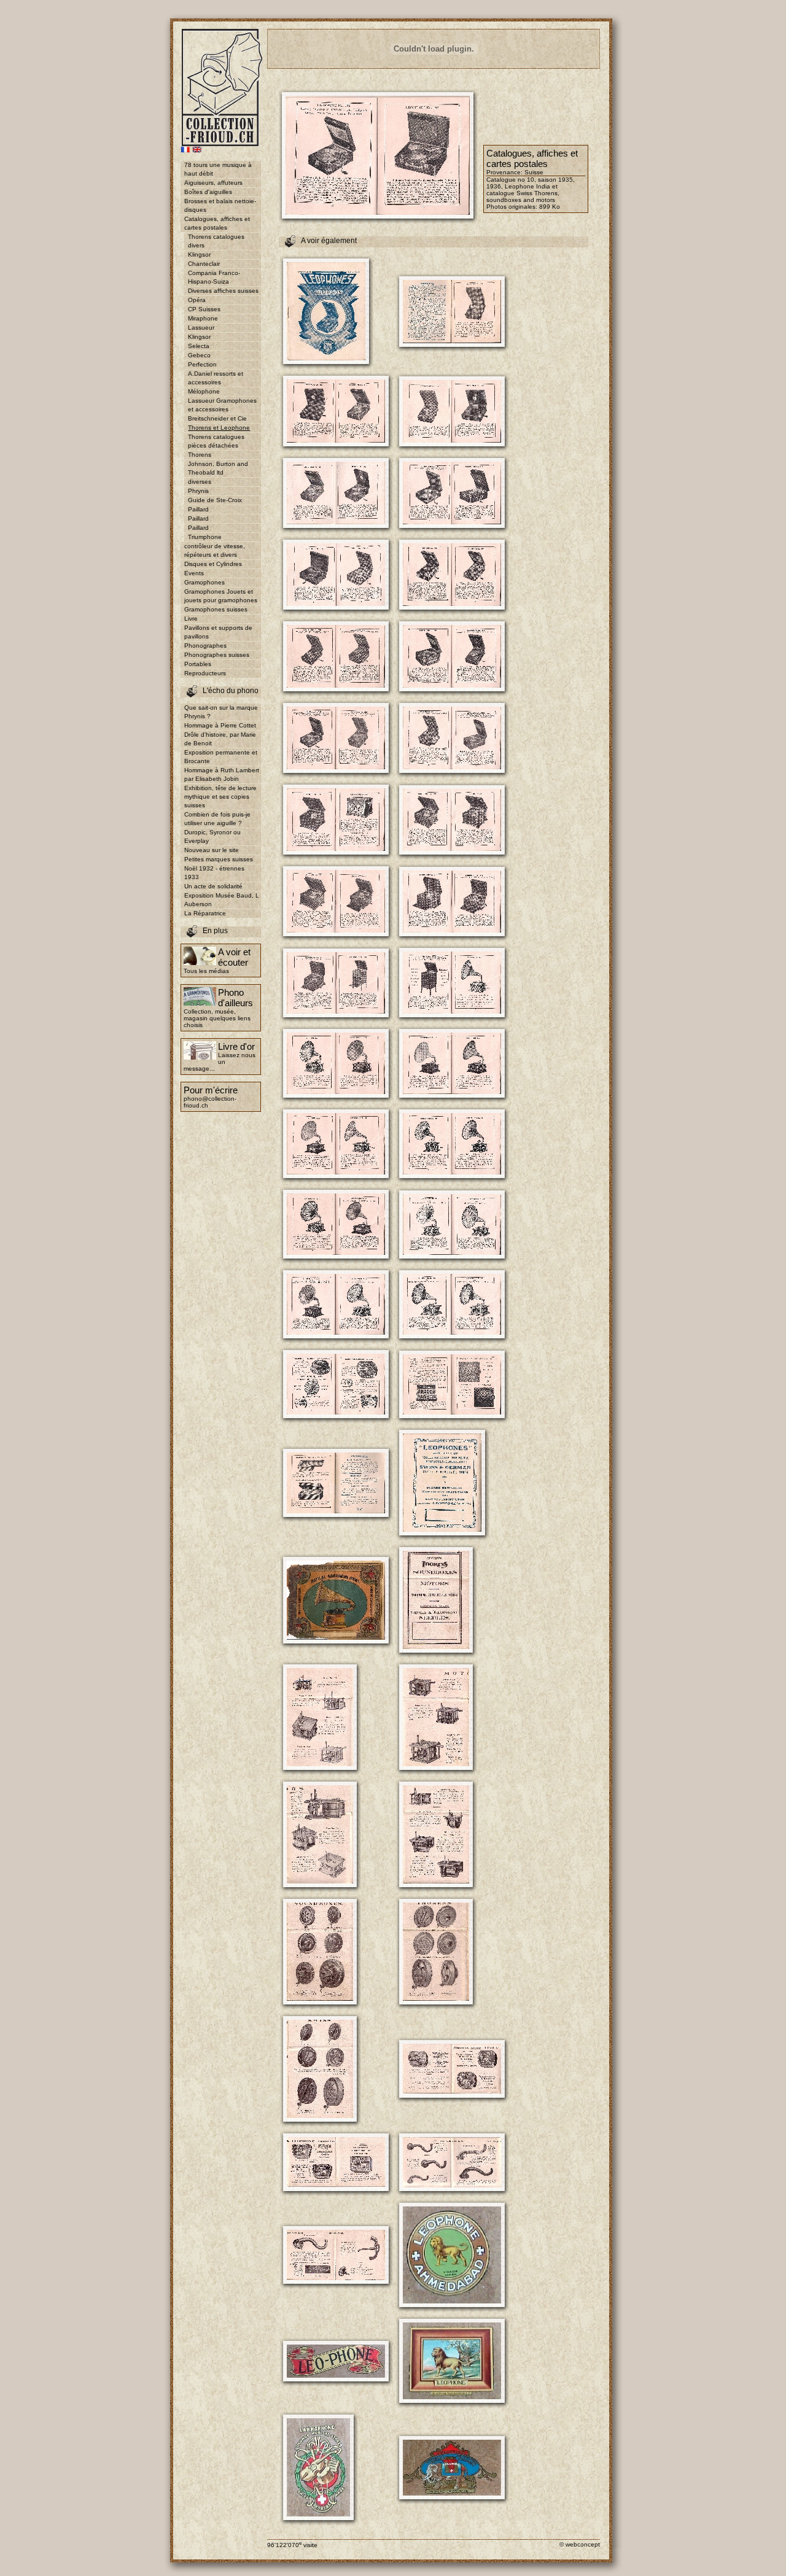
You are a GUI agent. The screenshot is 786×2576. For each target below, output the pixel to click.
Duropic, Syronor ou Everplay (212, 836)
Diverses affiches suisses (223, 291)
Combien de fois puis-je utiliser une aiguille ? (217, 819)
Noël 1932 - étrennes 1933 (214, 873)
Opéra (197, 300)
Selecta (199, 346)
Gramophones (204, 582)
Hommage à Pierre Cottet (220, 725)
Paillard (198, 509)
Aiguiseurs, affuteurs (213, 183)
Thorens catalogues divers (216, 241)
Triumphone (205, 537)
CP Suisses (204, 309)
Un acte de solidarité (213, 886)
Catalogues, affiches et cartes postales (217, 223)
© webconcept (580, 2544)
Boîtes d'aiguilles (208, 192)
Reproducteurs (205, 673)
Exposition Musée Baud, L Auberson (222, 900)
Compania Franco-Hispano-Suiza (214, 277)
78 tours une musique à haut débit (218, 169)
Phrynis (198, 491)
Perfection (202, 364)
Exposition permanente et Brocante (221, 757)
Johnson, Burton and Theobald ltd (218, 468)
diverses (200, 482)
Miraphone (203, 318)
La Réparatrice (205, 913)
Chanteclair (204, 264)
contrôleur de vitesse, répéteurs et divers (215, 550)
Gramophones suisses (216, 609)
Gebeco (199, 355)
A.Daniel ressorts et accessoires (216, 378)
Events (194, 573)
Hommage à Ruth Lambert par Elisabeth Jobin (222, 774)
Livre (191, 619)
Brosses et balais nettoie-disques (220, 205)
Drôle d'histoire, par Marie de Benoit (220, 739)
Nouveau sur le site (212, 850)
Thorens (200, 455)
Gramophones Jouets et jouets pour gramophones (221, 596)
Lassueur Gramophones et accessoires (222, 405)
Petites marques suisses (219, 859)
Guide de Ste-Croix (215, 500)
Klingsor (199, 254)
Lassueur (201, 328)
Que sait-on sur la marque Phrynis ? (221, 712)
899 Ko (550, 207)
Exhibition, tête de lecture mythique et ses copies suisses (220, 797)
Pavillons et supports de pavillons (218, 632)
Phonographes (205, 646)
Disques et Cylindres (213, 564)
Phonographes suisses (217, 655)
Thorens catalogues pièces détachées (216, 441)
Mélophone (204, 391)
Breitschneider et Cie (217, 418)
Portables (198, 664)
